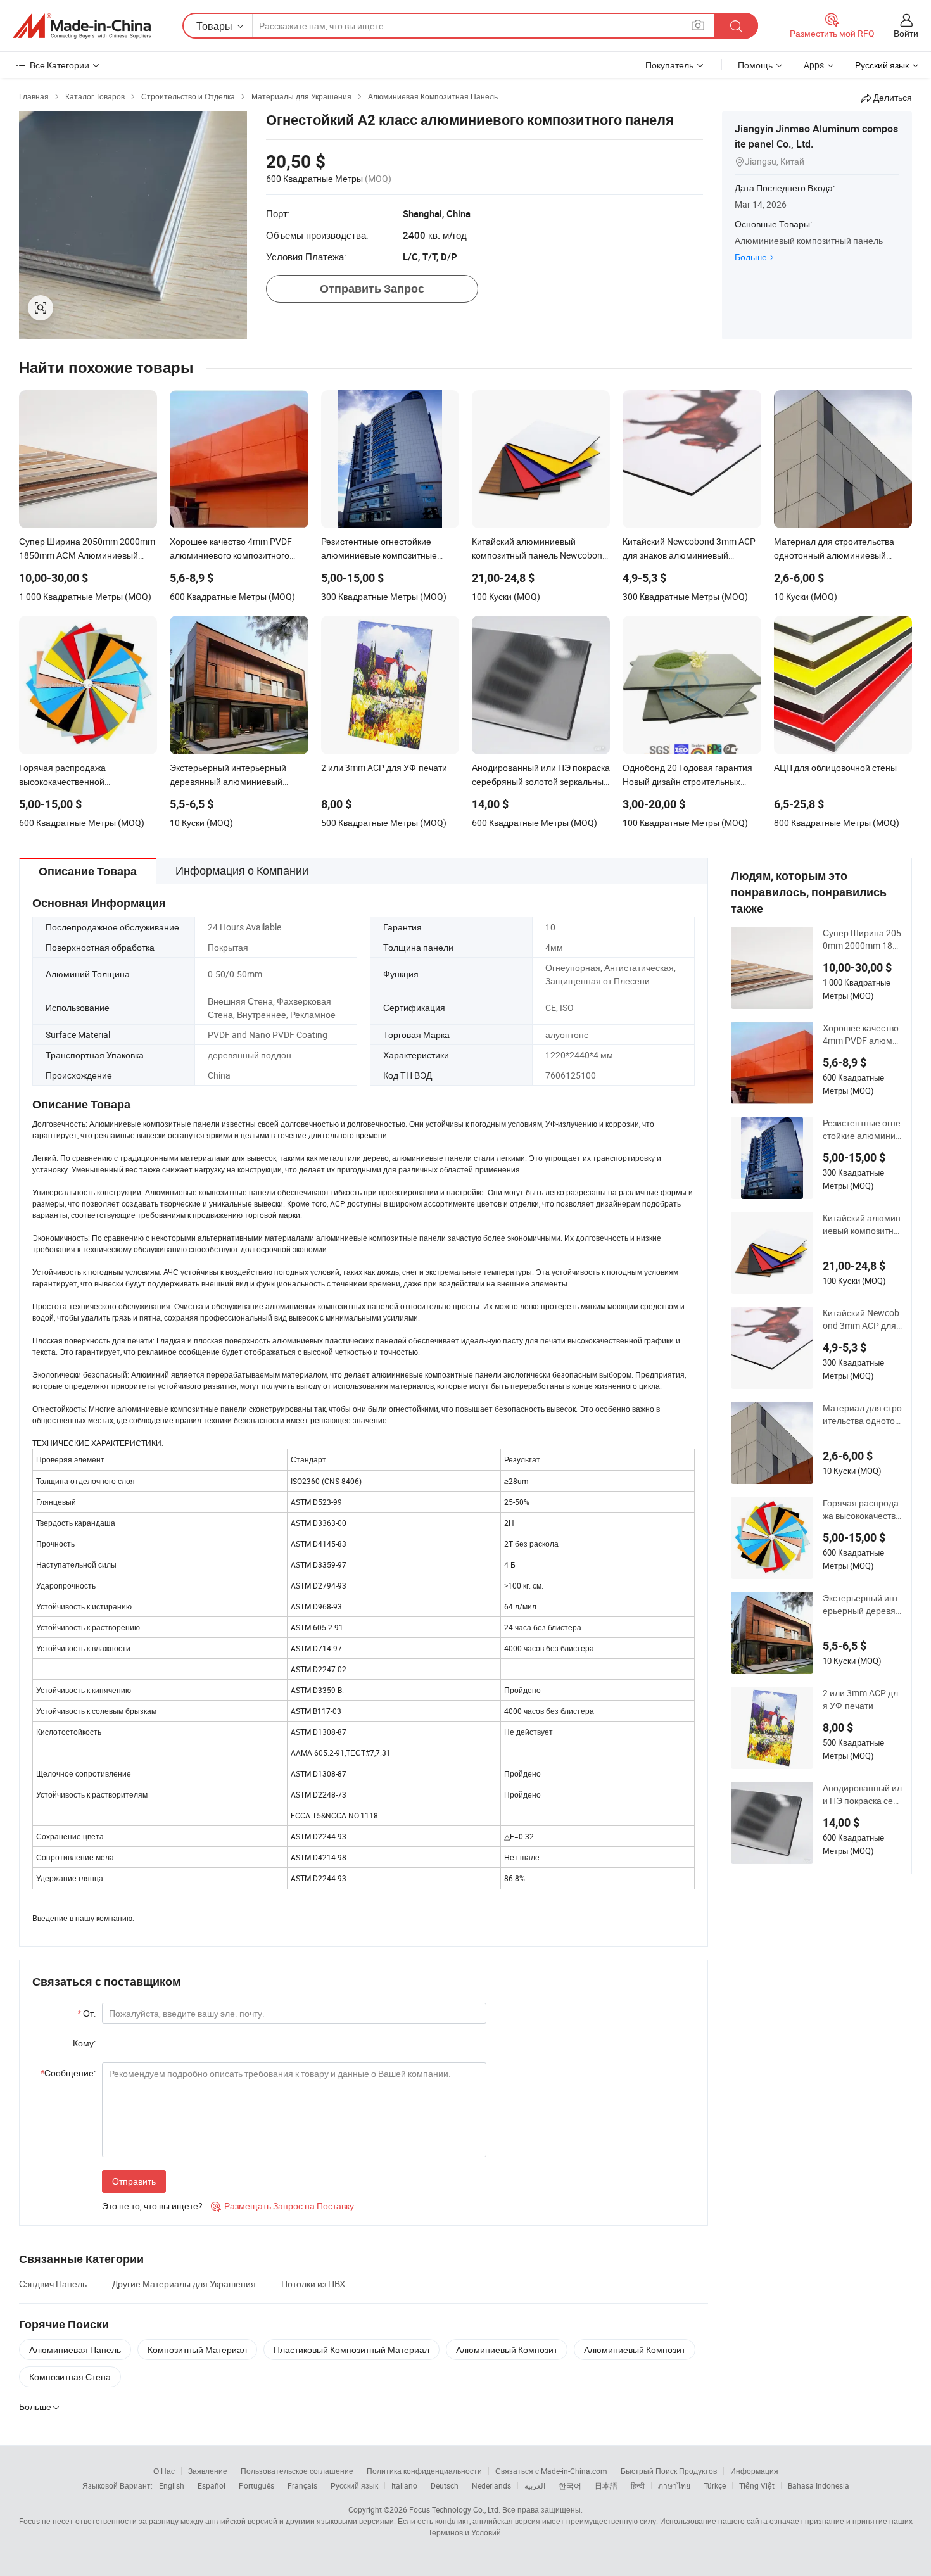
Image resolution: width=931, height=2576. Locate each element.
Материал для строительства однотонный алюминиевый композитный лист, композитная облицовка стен (862, 1414)
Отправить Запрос (372, 289)
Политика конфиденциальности (424, 2471)
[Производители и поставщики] (82, 26)
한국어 (570, 2485)
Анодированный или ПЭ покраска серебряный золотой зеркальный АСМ (862, 1794)
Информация (754, 2471)
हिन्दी (638, 2485)
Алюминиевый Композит (507, 2350)
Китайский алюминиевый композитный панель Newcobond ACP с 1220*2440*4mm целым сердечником (862, 1224)
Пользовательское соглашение (297, 2471)
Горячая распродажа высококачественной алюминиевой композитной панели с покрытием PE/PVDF (862, 1509)
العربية (535, 2485)
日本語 (606, 2485)
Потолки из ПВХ (313, 2284)
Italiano (404, 2485)
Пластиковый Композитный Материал (351, 2350)
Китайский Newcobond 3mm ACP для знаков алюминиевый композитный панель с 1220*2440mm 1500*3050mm (862, 1319)
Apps (814, 65)
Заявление (208, 2471)
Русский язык (354, 2485)
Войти (906, 33)
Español (212, 2485)
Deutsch (445, 2485)
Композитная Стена (70, 2377)
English (172, 2485)
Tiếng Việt (757, 2485)
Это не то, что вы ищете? (152, 2206)
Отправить (134, 2181)
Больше (751, 257)
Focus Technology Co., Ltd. (455, 2509)
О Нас (164, 2471)
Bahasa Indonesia (819, 2485)
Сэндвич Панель (53, 2284)
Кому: (84, 2043)
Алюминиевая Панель (75, 2350)
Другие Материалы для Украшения (184, 2284)
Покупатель (669, 65)
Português (256, 2485)
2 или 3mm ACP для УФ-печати (860, 1699)
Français (302, 2485)
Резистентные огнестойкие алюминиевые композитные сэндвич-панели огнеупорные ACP (862, 1129)
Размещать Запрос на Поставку (282, 2206)
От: (86, 2013)
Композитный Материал (197, 2350)
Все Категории (60, 65)
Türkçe (715, 2485)
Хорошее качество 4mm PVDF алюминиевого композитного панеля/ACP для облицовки (862, 1034)
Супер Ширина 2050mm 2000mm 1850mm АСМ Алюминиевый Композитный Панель (862, 939)
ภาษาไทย (674, 2485)
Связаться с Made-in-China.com (551, 2471)
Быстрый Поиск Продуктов (669, 2471)
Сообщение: (68, 2073)
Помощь (755, 65)
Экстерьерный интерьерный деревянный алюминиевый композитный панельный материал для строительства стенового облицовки (862, 1604)
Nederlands (491, 2485)
